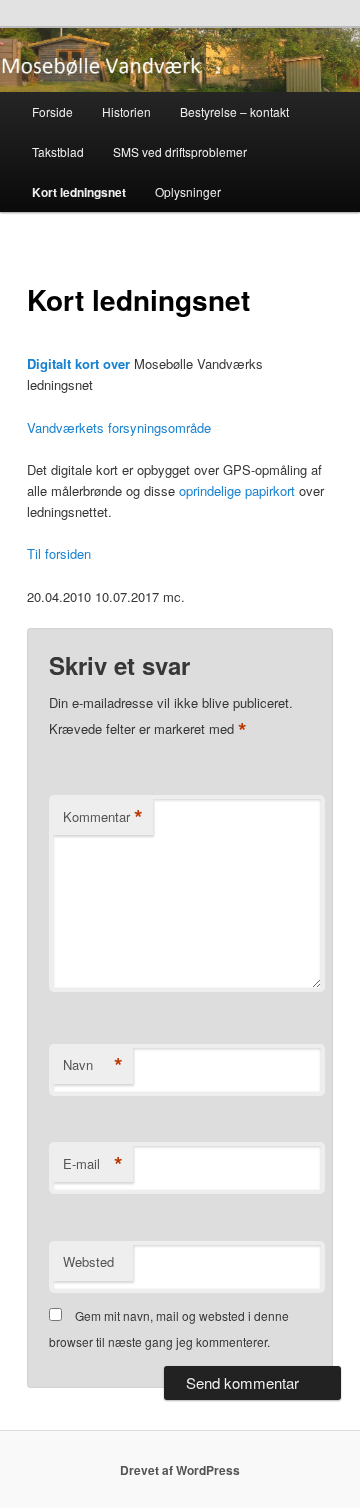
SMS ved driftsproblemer (180, 151)
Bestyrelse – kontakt (234, 111)
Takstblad (58, 151)
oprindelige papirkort (237, 490)
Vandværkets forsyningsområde (119, 427)
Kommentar (103, 817)
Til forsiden (59, 553)
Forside (52, 111)
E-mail (93, 1164)
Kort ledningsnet (79, 192)
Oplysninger (188, 191)
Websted (88, 1261)
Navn (93, 1065)
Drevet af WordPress (180, 1470)
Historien (126, 111)
